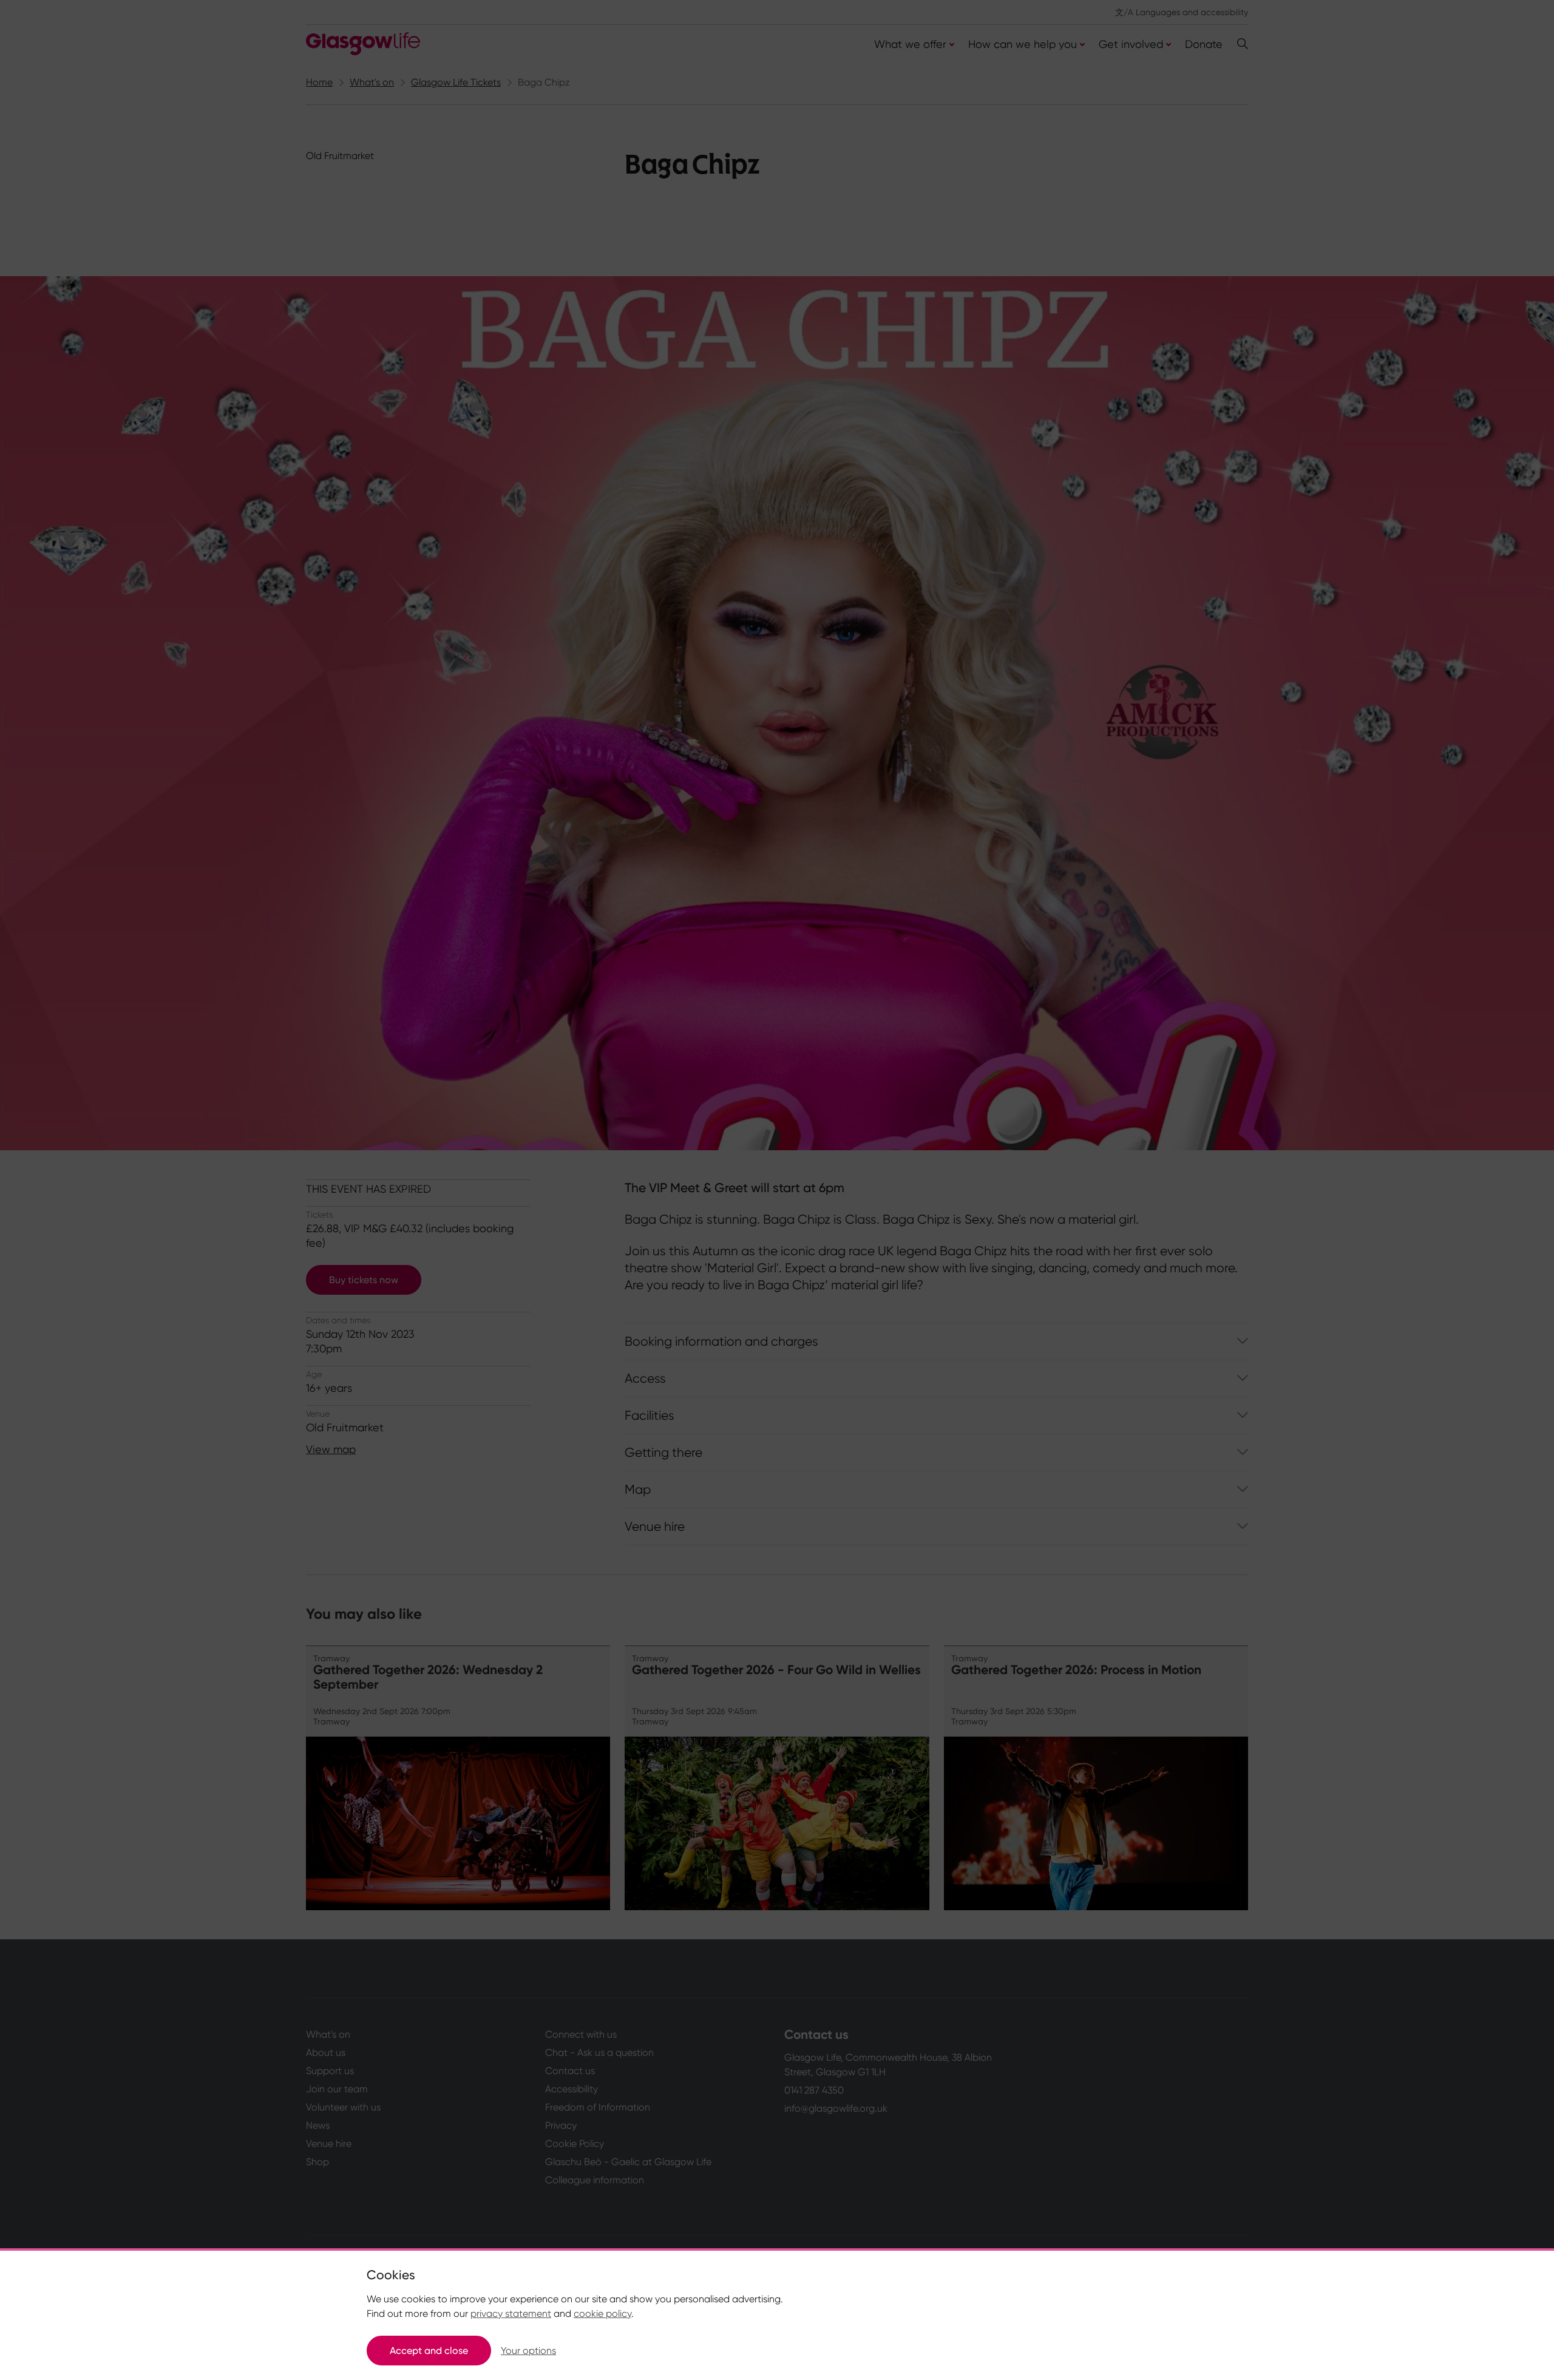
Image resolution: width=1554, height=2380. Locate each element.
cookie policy (602, 2314)
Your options (528, 2351)
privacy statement (511, 2314)
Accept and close (429, 2351)
